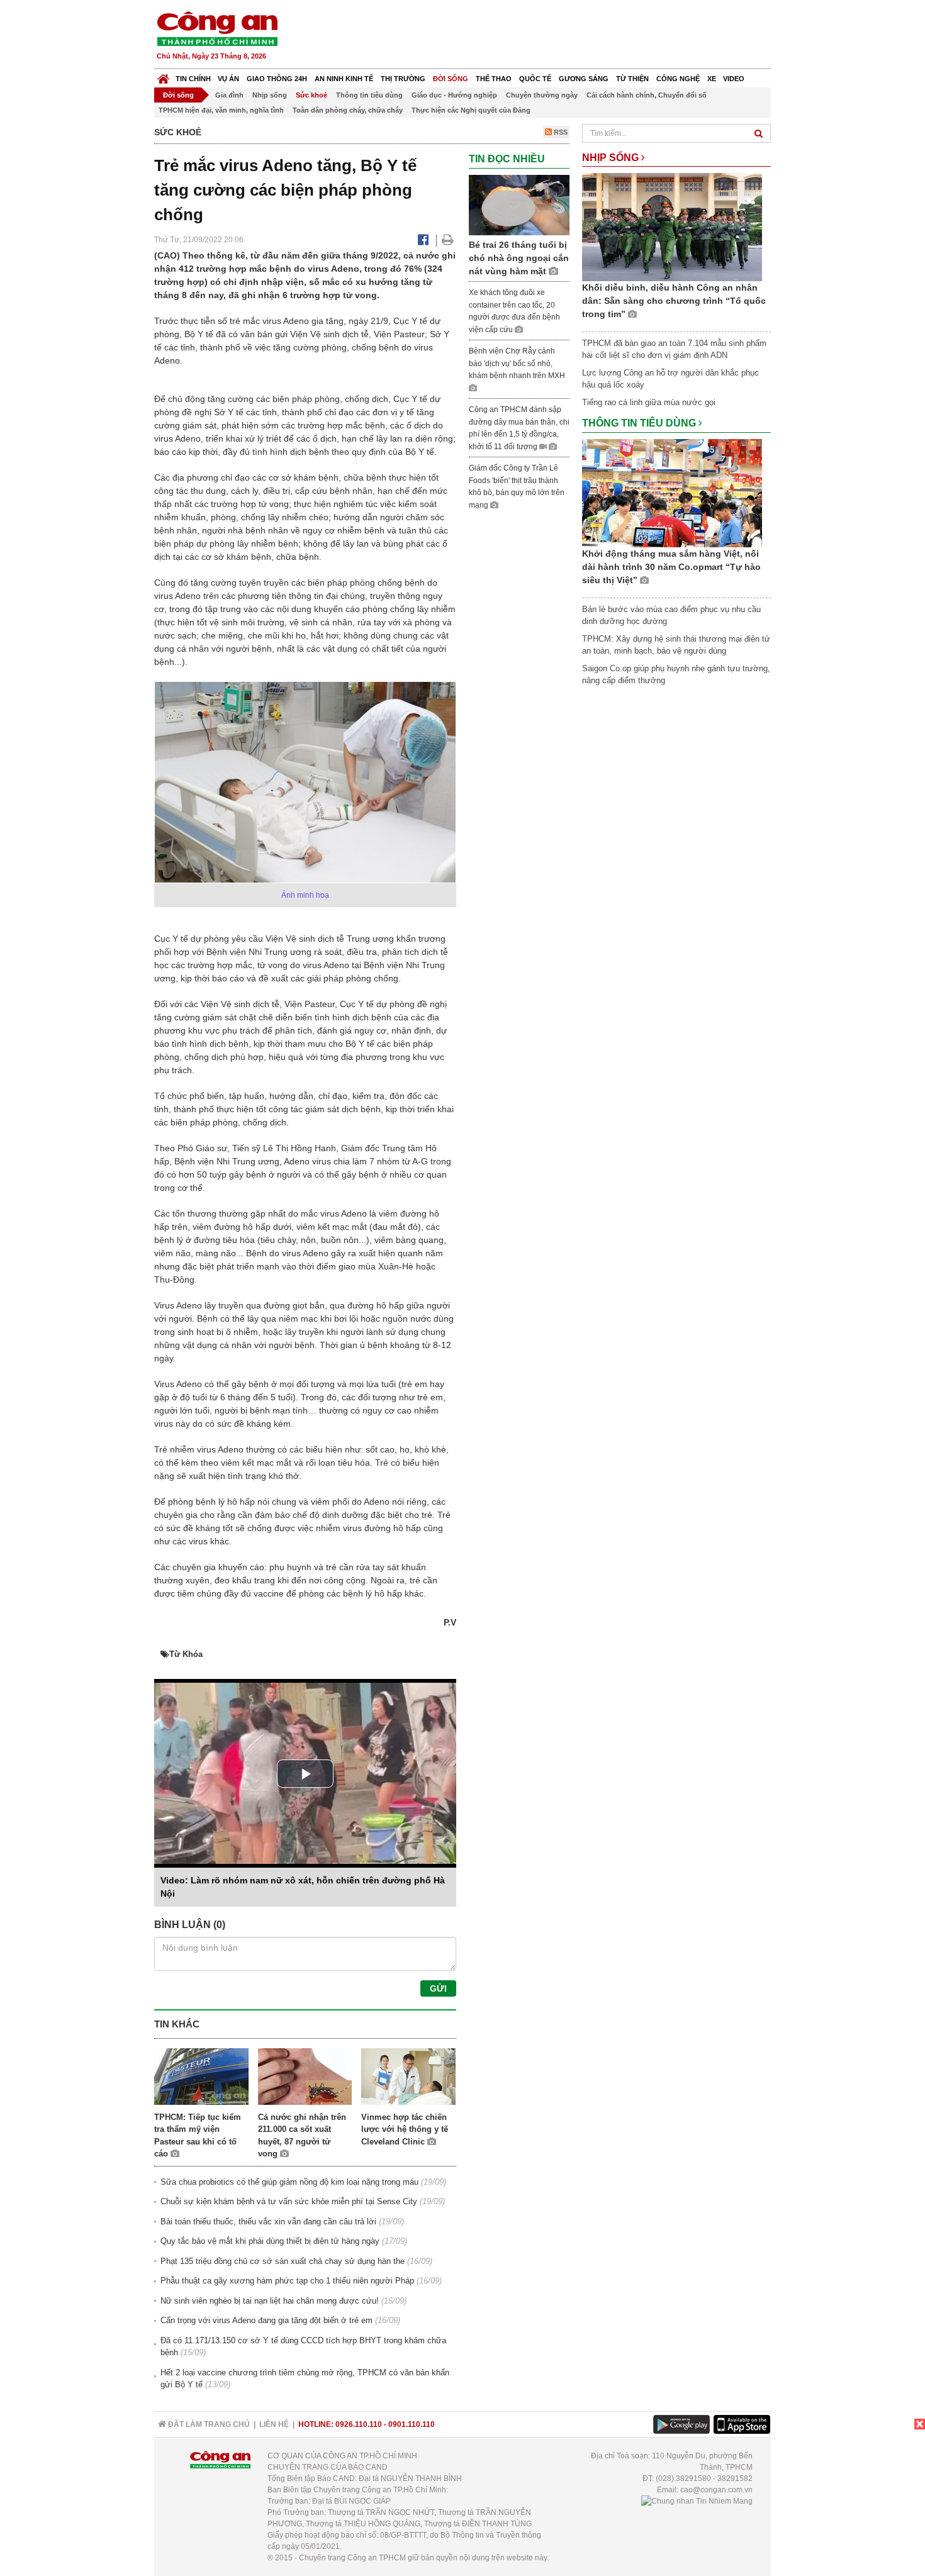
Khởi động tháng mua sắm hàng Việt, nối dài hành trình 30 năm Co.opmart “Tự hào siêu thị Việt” (671, 567)
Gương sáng (584, 79)
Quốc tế (535, 79)
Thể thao (494, 79)
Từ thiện (632, 79)
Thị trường (403, 79)
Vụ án (228, 79)
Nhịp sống (270, 95)
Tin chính (193, 79)
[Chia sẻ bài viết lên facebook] (423, 240)
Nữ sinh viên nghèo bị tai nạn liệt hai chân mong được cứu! (270, 2301)
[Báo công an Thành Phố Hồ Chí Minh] (217, 28)
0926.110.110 (359, 2424)
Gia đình (229, 95)
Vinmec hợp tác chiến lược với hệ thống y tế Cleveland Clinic (405, 2129)
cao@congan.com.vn (716, 2490)
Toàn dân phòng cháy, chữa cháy (348, 110)
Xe (712, 79)
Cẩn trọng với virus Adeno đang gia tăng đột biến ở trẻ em (266, 2320)
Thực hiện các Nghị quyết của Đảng (471, 110)
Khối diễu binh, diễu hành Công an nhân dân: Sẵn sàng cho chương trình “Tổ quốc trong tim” (674, 301)
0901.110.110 (412, 2424)
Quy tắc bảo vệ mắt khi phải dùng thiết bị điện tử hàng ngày (270, 2241)
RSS (560, 132)
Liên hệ (274, 2424)
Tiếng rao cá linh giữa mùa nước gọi (649, 402)
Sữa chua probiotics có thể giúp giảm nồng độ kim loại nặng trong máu (289, 2182)
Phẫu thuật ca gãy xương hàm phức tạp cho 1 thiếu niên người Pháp (287, 2281)
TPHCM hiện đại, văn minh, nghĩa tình (221, 110)
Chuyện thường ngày (542, 95)
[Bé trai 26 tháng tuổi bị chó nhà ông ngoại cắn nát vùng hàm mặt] (519, 204)
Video (734, 79)
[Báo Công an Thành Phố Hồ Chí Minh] (163, 76)
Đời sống (451, 79)
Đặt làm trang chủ (208, 2424)
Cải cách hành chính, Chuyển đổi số (647, 95)
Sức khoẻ (311, 95)
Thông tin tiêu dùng (369, 95)
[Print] (448, 240)
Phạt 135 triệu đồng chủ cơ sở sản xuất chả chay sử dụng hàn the (283, 2261)
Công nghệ (678, 79)
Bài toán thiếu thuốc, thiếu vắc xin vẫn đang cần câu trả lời (268, 2222)
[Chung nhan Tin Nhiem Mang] (697, 2501)
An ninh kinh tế (344, 79)
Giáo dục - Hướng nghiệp (454, 95)
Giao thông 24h (277, 79)
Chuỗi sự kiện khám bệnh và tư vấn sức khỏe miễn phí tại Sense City (289, 2201)
